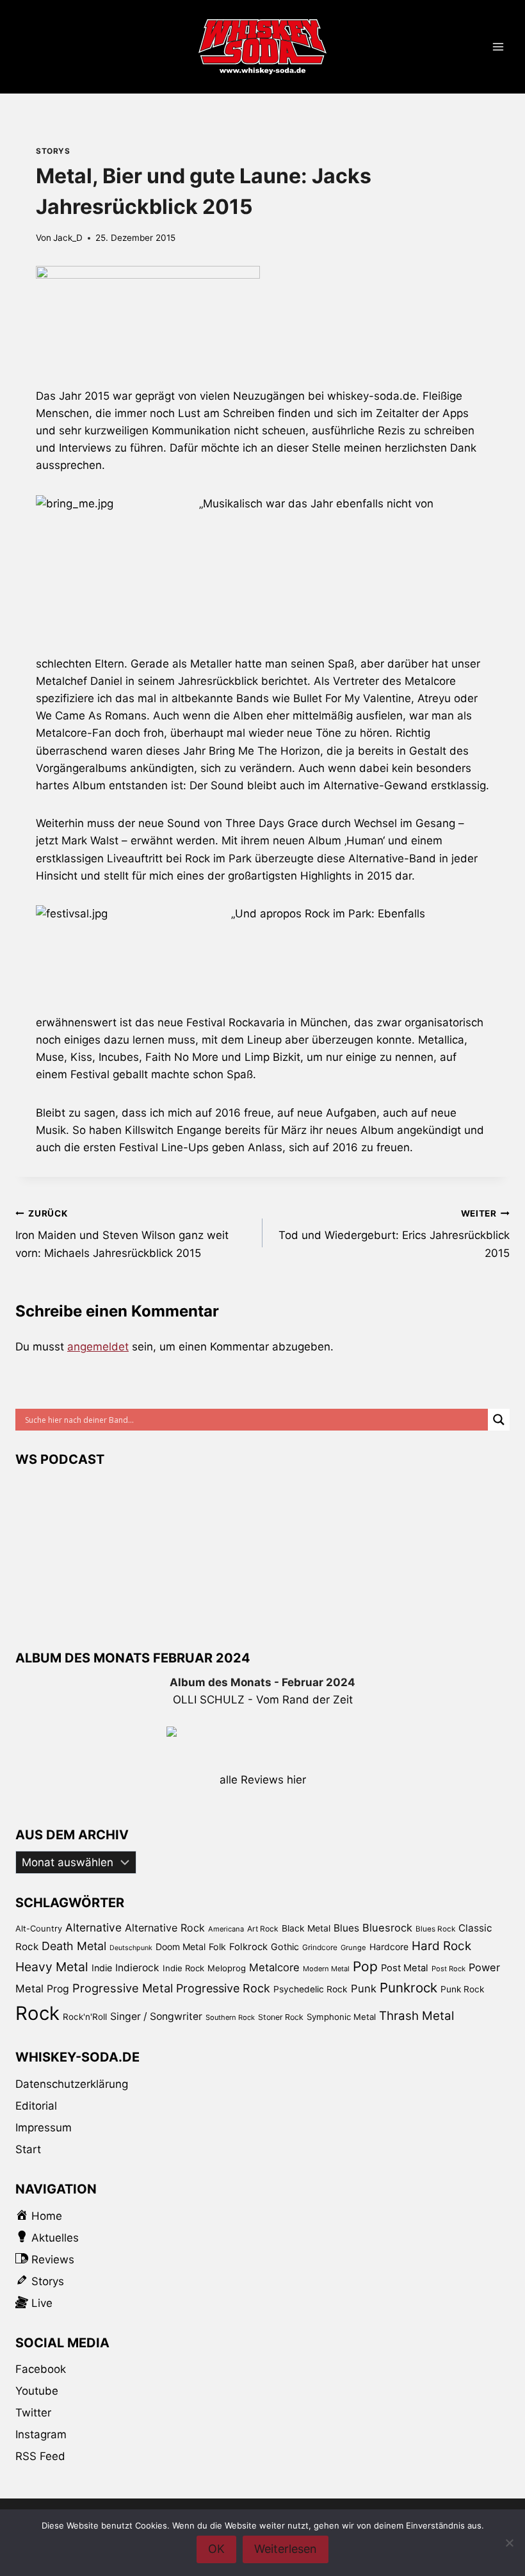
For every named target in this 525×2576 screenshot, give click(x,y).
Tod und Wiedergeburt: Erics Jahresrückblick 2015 (394, 1234)
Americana (226, 1929)
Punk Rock (462, 1989)
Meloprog (227, 1968)
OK (216, 2549)
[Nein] (509, 2543)
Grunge (353, 1948)
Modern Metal (326, 1969)
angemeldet (98, 1347)
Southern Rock (230, 2017)
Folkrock (248, 1947)
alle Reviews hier (263, 1780)
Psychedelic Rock (311, 1989)
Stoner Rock (281, 2017)
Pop (365, 1966)
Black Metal (306, 1928)
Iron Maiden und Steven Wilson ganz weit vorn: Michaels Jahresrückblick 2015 (122, 1234)
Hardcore (389, 1947)
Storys (53, 151)
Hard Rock (441, 1946)
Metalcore (274, 1967)
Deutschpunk (131, 1948)
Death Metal (74, 1946)
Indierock (137, 1968)
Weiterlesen (286, 2549)
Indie (102, 1968)
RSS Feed (40, 2456)
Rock (37, 2013)
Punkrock (408, 1988)
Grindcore (320, 1947)
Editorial (36, 2106)
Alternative (93, 1927)
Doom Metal (181, 1947)
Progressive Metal (123, 1988)
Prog (58, 1989)
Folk (217, 1947)
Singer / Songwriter (156, 2016)
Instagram (41, 2434)
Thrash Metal (416, 2016)
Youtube (37, 2391)
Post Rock (448, 1969)
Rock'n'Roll (85, 2017)
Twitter (33, 2413)
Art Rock (263, 1929)
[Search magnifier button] (499, 1420)
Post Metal (405, 1968)
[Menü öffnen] (498, 47)
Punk (364, 1989)
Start (28, 2149)
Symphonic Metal (341, 2017)
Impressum (44, 2128)
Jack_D (68, 238)
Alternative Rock (165, 1928)
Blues (346, 1928)
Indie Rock (183, 1968)
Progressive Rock (223, 1988)
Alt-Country (39, 1928)
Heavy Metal (52, 1967)
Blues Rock (435, 1929)
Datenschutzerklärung (72, 2084)
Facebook (41, 2369)
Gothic (285, 1947)
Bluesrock (387, 1928)
